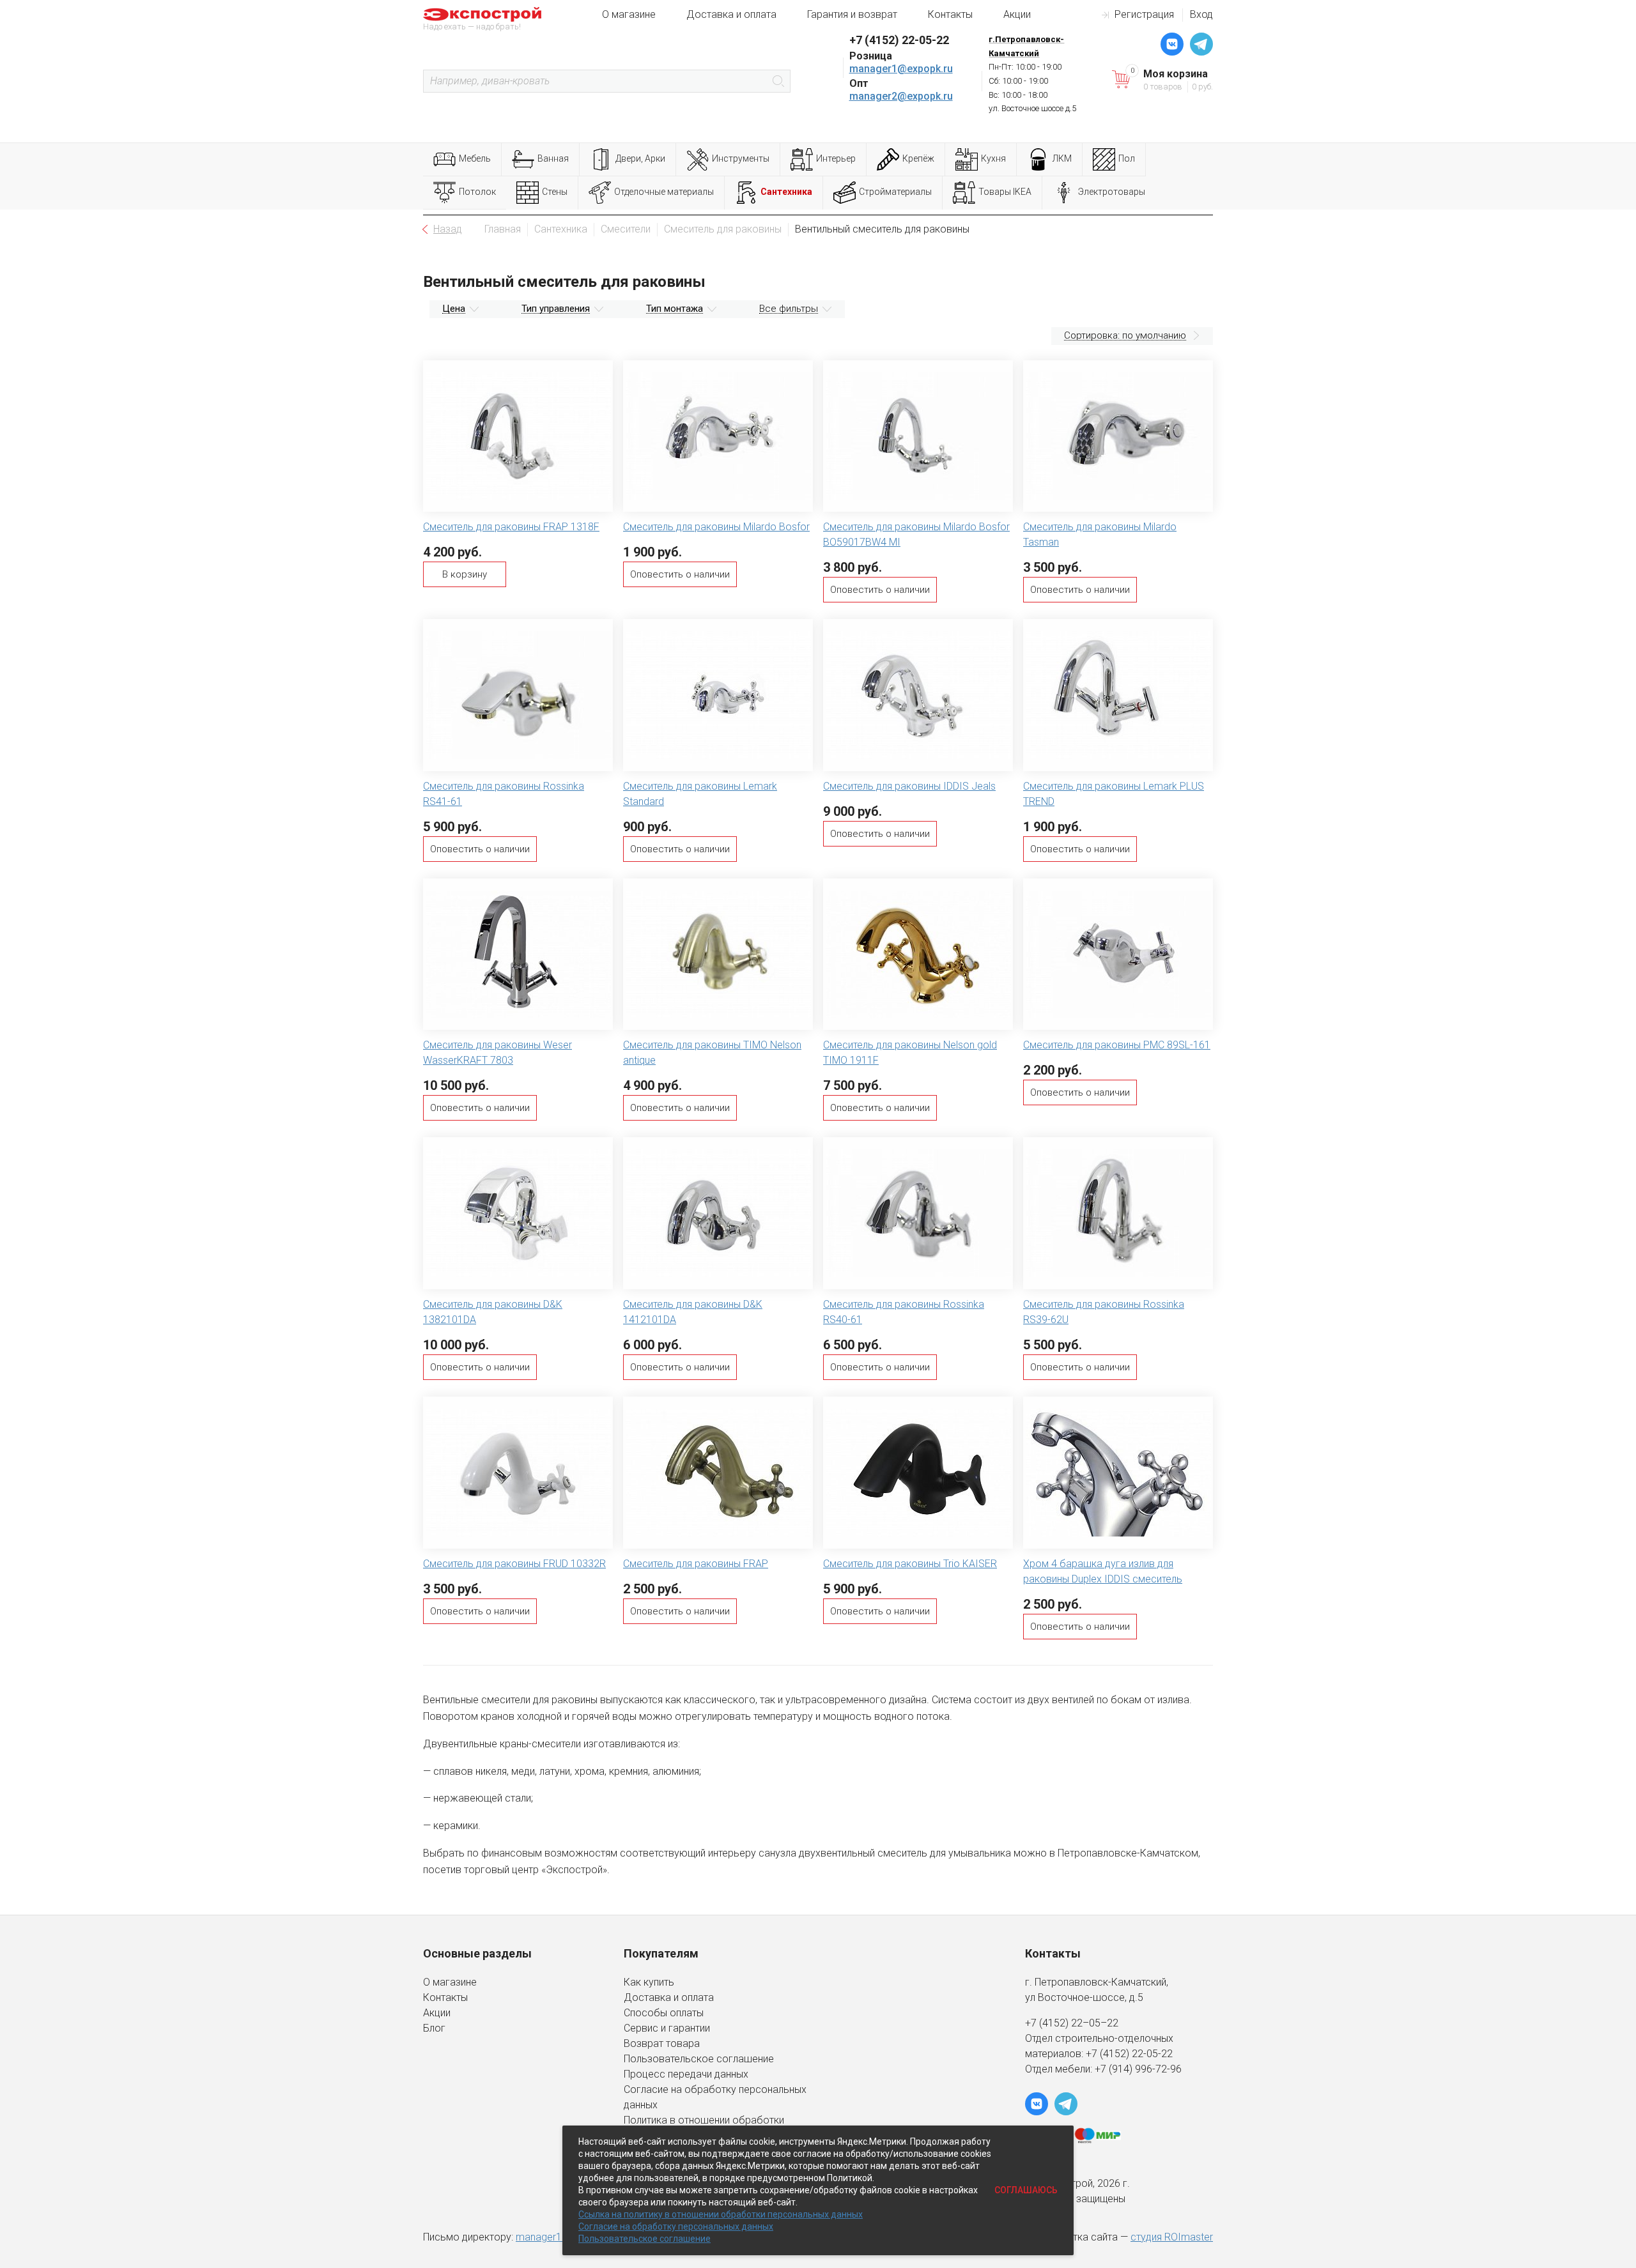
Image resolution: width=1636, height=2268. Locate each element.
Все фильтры (789, 309)
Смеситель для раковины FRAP (696, 1564)
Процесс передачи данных (686, 2074)
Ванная (553, 158)
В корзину (465, 574)
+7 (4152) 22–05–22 (1072, 2023)
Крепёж (918, 158)
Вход (1201, 14)
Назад (448, 229)
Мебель (475, 158)
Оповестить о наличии (680, 574)
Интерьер (836, 158)
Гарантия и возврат (852, 14)
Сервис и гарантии (667, 2028)
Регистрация (1144, 14)
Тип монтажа (675, 309)
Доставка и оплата (731, 14)
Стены (555, 192)
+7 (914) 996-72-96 (1138, 2069)
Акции (1017, 14)
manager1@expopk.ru (901, 69)
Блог (434, 2028)
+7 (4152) (1109, 2054)
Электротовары (1112, 192)
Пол (1127, 158)
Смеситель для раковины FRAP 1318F (511, 527)
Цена (454, 309)
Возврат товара (662, 2043)
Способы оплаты (664, 2013)
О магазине (629, 14)
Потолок (477, 192)
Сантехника (786, 192)
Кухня (993, 158)
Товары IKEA (1005, 192)
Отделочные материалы (664, 192)
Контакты (950, 14)
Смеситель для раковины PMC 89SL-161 (1117, 1045)
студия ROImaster (1172, 2237)
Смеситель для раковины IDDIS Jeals (909, 786)
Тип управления (556, 309)
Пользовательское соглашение (699, 2059)
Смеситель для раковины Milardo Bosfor (716, 527)
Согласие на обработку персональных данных (676, 2226)
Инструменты (741, 158)
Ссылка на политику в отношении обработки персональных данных (721, 2214)
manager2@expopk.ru (901, 96)
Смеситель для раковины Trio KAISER (910, 1564)
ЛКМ (1062, 158)
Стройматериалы (895, 192)
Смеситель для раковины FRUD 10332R (514, 1564)
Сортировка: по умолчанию (1125, 335)
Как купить (649, 1982)
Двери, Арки (640, 158)
